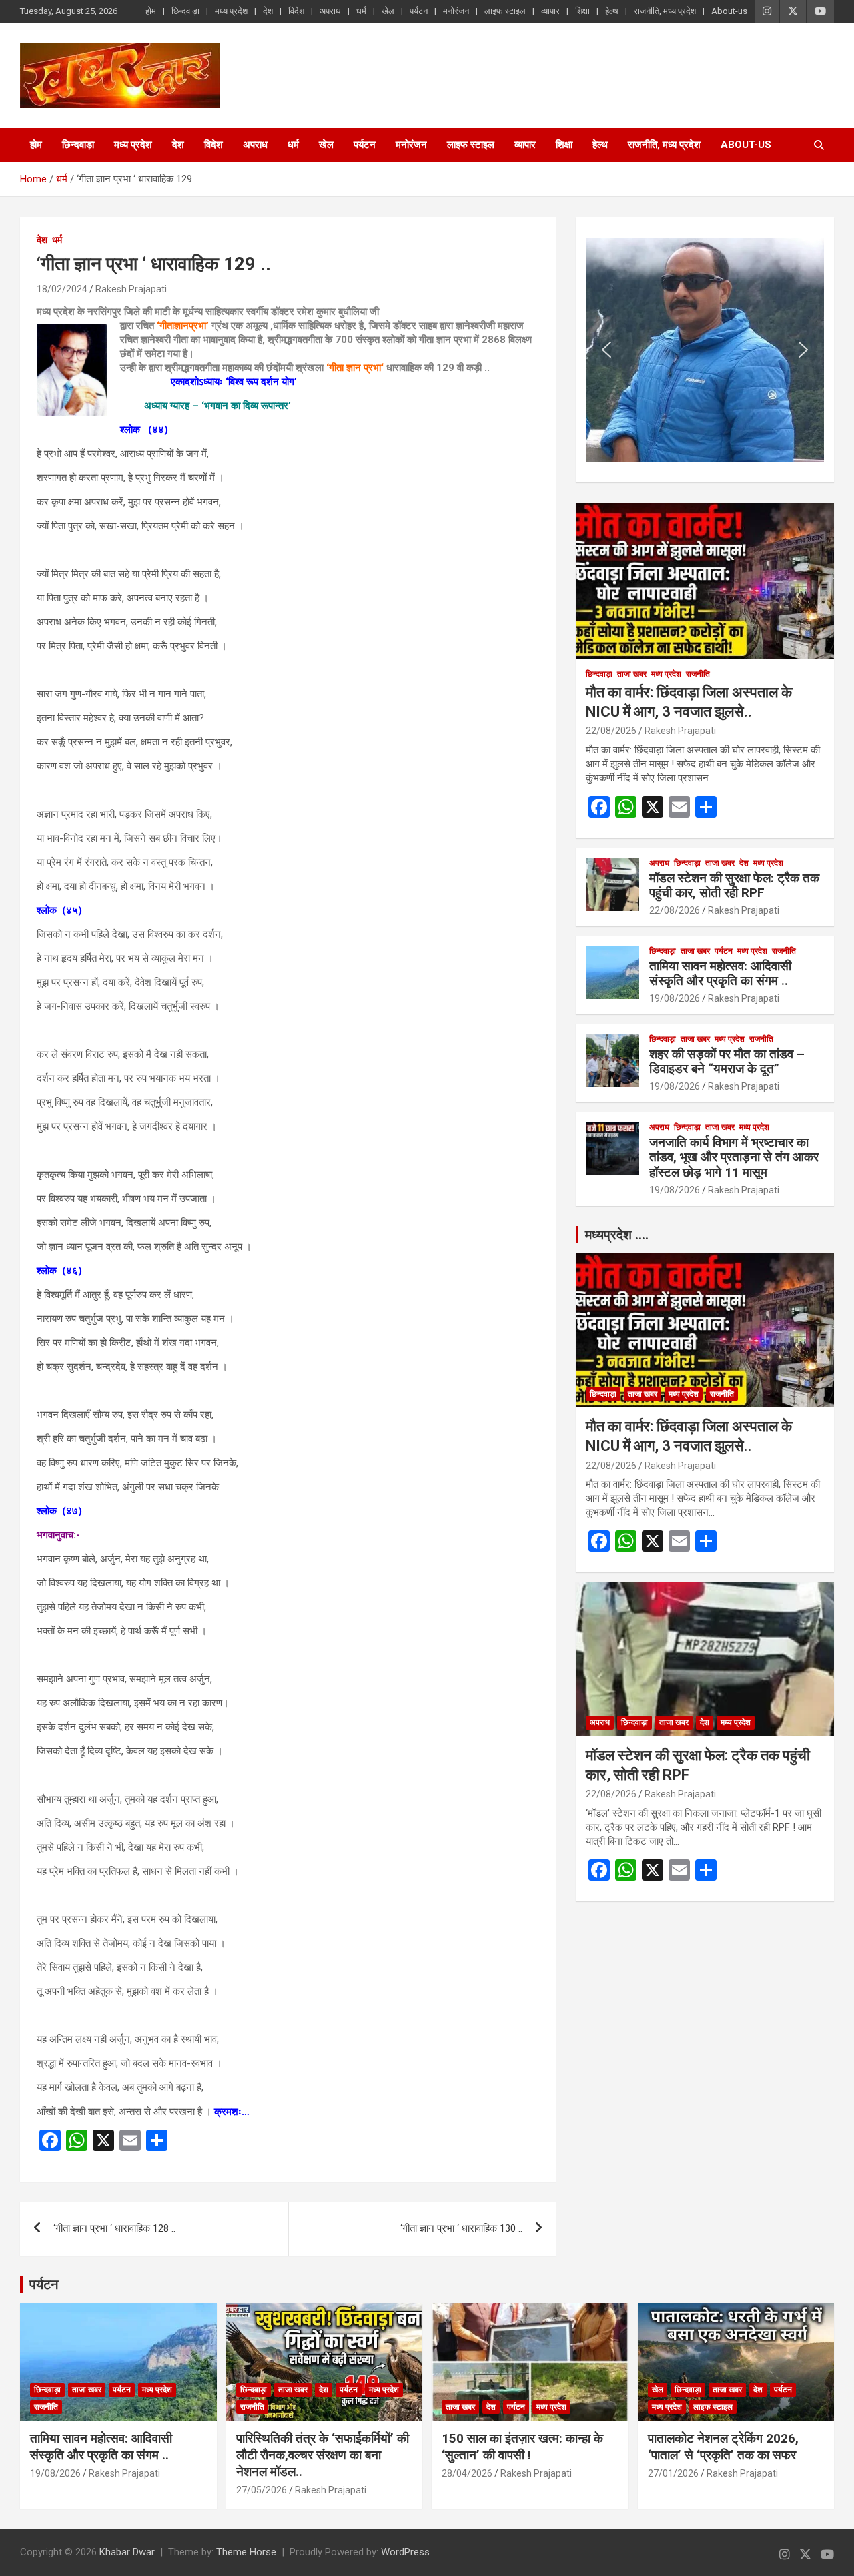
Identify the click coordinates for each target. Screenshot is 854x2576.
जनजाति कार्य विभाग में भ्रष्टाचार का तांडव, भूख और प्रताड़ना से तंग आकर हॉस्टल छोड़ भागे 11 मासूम (734, 1158)
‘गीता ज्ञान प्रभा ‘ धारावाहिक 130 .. (461, 2228)
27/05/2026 (262, 2490)
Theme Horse (246, 2552)
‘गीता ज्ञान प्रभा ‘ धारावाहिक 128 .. (114, 2228)
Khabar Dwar (127, 2552)
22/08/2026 (611, 731)
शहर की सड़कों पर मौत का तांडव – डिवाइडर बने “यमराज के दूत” (727, 1062)
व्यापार (550, 11)
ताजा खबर (632, 674)
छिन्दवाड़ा (185, 11)
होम (151, 11)
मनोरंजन (456, 11)
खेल (388, 11)
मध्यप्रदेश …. (617, 1235)
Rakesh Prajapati (131, 289)
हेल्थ (612, 11)
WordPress (405, 2552)
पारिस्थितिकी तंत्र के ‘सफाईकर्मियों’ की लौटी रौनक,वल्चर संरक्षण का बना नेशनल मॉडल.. (323, 2455)
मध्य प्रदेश (231, 11)
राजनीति (698, 674)
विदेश (296, 11)
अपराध (330, 11)
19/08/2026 (675, 998)
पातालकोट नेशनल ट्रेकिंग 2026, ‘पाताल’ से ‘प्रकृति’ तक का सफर (723, 2447)
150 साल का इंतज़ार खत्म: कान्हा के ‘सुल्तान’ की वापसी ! (522, 2447)
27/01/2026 (673, 2473)
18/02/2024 (62, 289)
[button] (606, 350)
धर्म (361, 11)
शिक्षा (582, 11)
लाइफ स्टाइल (505, 11)
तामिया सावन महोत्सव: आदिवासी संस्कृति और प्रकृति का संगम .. (720, 974)
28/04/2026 (467, 2473)
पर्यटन (419, 11)
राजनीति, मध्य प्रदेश (665, 11)
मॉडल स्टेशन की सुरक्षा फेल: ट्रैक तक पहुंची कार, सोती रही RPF (734, 886)
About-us (729, 11)
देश (268, 11)
